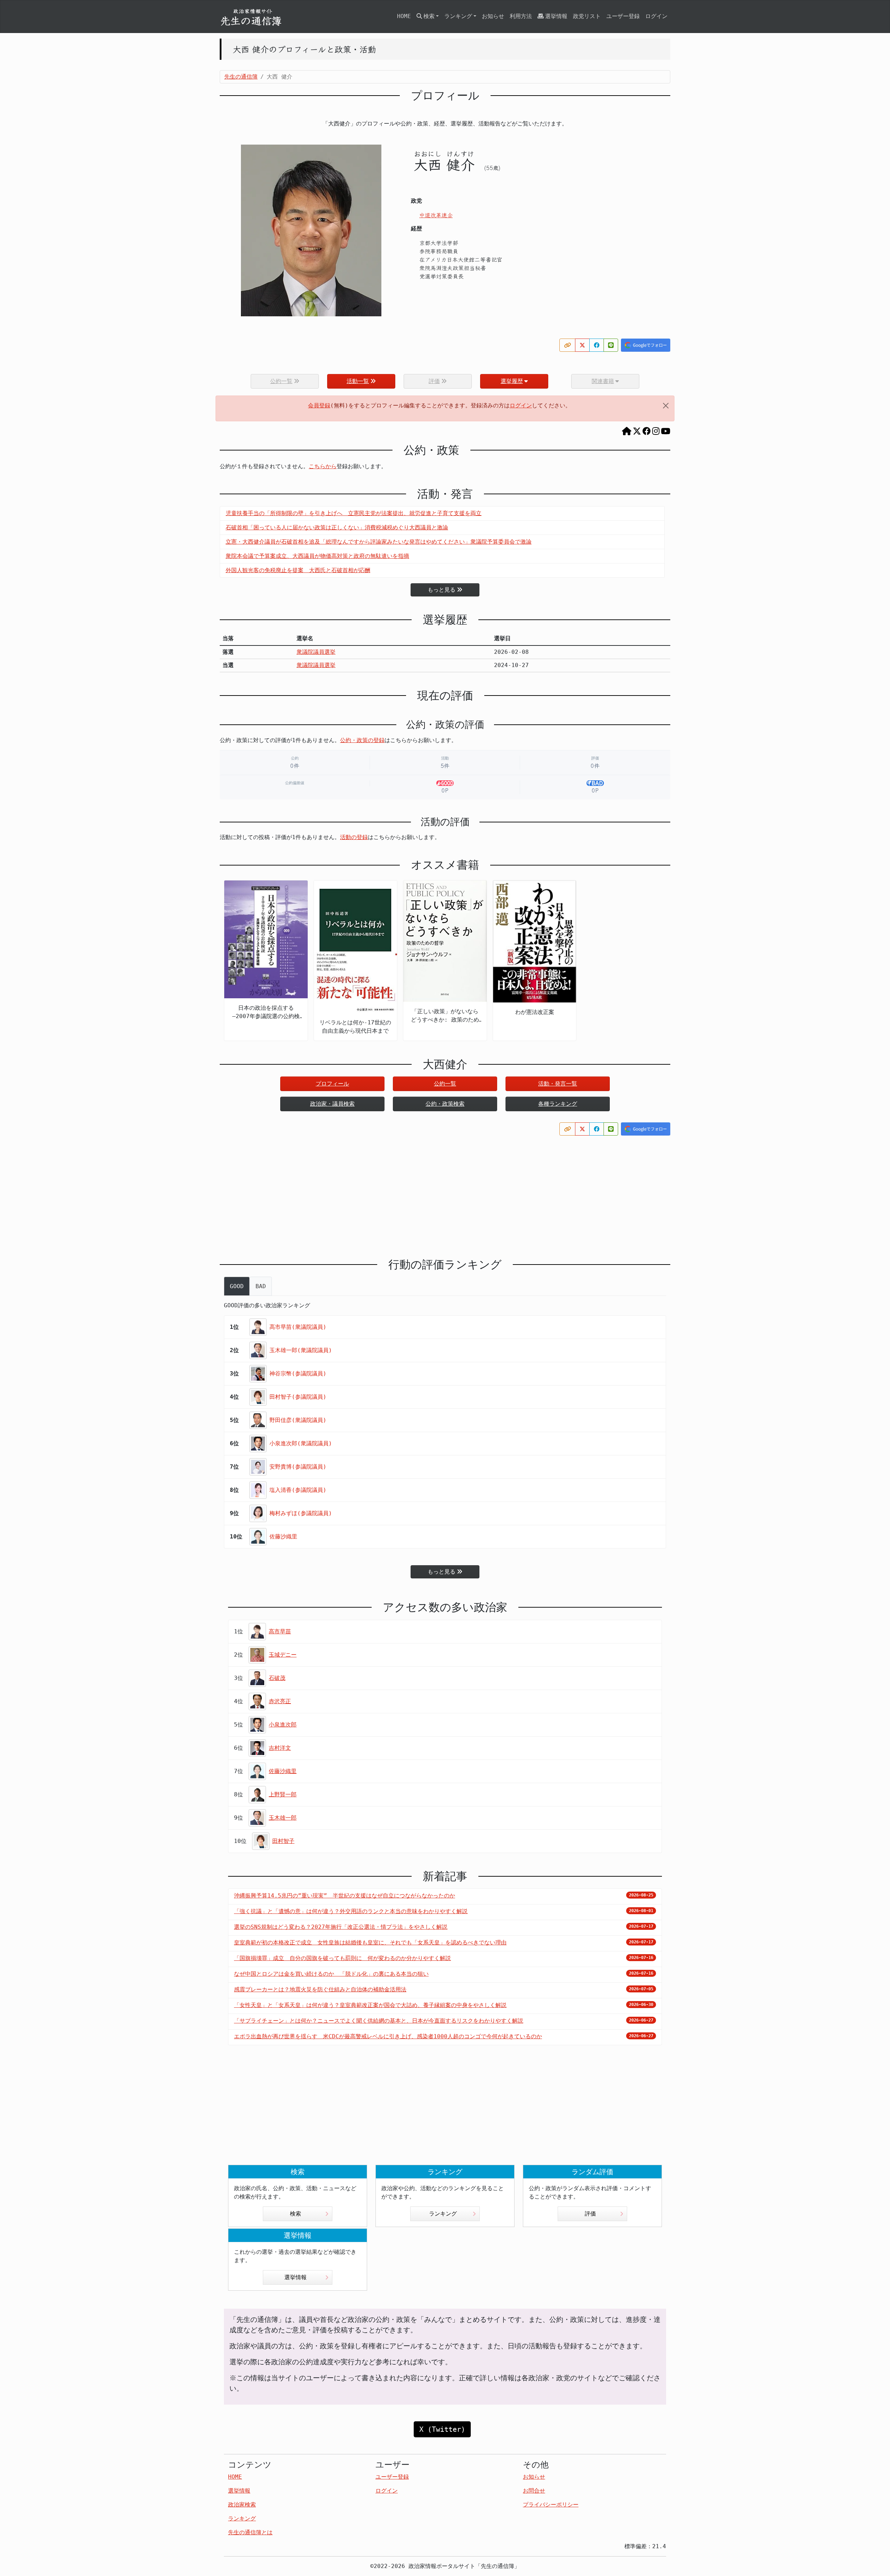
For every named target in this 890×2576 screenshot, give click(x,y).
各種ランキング (558, 1104)
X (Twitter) (442, 2429)
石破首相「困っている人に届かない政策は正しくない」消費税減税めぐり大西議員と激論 (337, 527)
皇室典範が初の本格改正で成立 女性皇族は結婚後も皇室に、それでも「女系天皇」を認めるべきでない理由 (370, 1943)
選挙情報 (556, 16)
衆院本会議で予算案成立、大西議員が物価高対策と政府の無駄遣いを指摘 (317, 556)
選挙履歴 (512, 381)
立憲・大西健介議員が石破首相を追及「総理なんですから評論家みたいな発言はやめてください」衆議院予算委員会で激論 (379, 542)
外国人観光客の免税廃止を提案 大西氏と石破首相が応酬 (298, 570)
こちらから (323, 466)
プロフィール (332, 1084)
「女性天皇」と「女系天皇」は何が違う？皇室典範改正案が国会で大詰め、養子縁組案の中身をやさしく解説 (370, 2005)
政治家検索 (242, 2505)
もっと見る (442, 590)
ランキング (443, 2214)
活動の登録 (354, 837)
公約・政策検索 (445, 1104)
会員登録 (319, 405)
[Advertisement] (445, 1191)
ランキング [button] (458, 16)
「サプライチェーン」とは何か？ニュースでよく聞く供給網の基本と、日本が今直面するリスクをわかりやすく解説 (379, 2021)
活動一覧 (358, 381)
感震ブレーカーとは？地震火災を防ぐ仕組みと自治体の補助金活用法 (320, 1989)
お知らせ (493, 16)
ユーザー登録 (623, 16)
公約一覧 (445, 1084)
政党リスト (587, 16)
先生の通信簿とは (250, 2532)
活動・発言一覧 (558, 1084)
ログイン (656, 16)
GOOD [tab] (237, 1286)
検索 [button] (429, 16)
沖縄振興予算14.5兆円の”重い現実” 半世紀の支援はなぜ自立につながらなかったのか (345, 1896)
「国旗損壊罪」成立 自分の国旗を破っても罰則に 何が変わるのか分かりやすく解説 (342, 1958)
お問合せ (534, 2491)
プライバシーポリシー (551, 2505)
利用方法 (521, 16)
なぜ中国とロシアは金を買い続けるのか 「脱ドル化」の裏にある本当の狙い (331, 1974)
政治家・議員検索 (332, 1104)
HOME (404, 16)
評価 (590, 2214)
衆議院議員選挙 (316, 652)
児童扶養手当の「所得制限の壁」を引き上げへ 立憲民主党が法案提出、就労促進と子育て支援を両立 (354, 513)
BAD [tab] (261, 1286)
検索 (296, 2214)
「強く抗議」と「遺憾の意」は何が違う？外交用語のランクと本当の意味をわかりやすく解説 (351, 1911)
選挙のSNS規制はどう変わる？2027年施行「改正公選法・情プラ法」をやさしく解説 (341, 1927)
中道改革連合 (436, 215)
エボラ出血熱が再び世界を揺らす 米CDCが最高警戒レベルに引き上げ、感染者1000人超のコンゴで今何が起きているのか (388, 2036)
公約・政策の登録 (362, 740)
